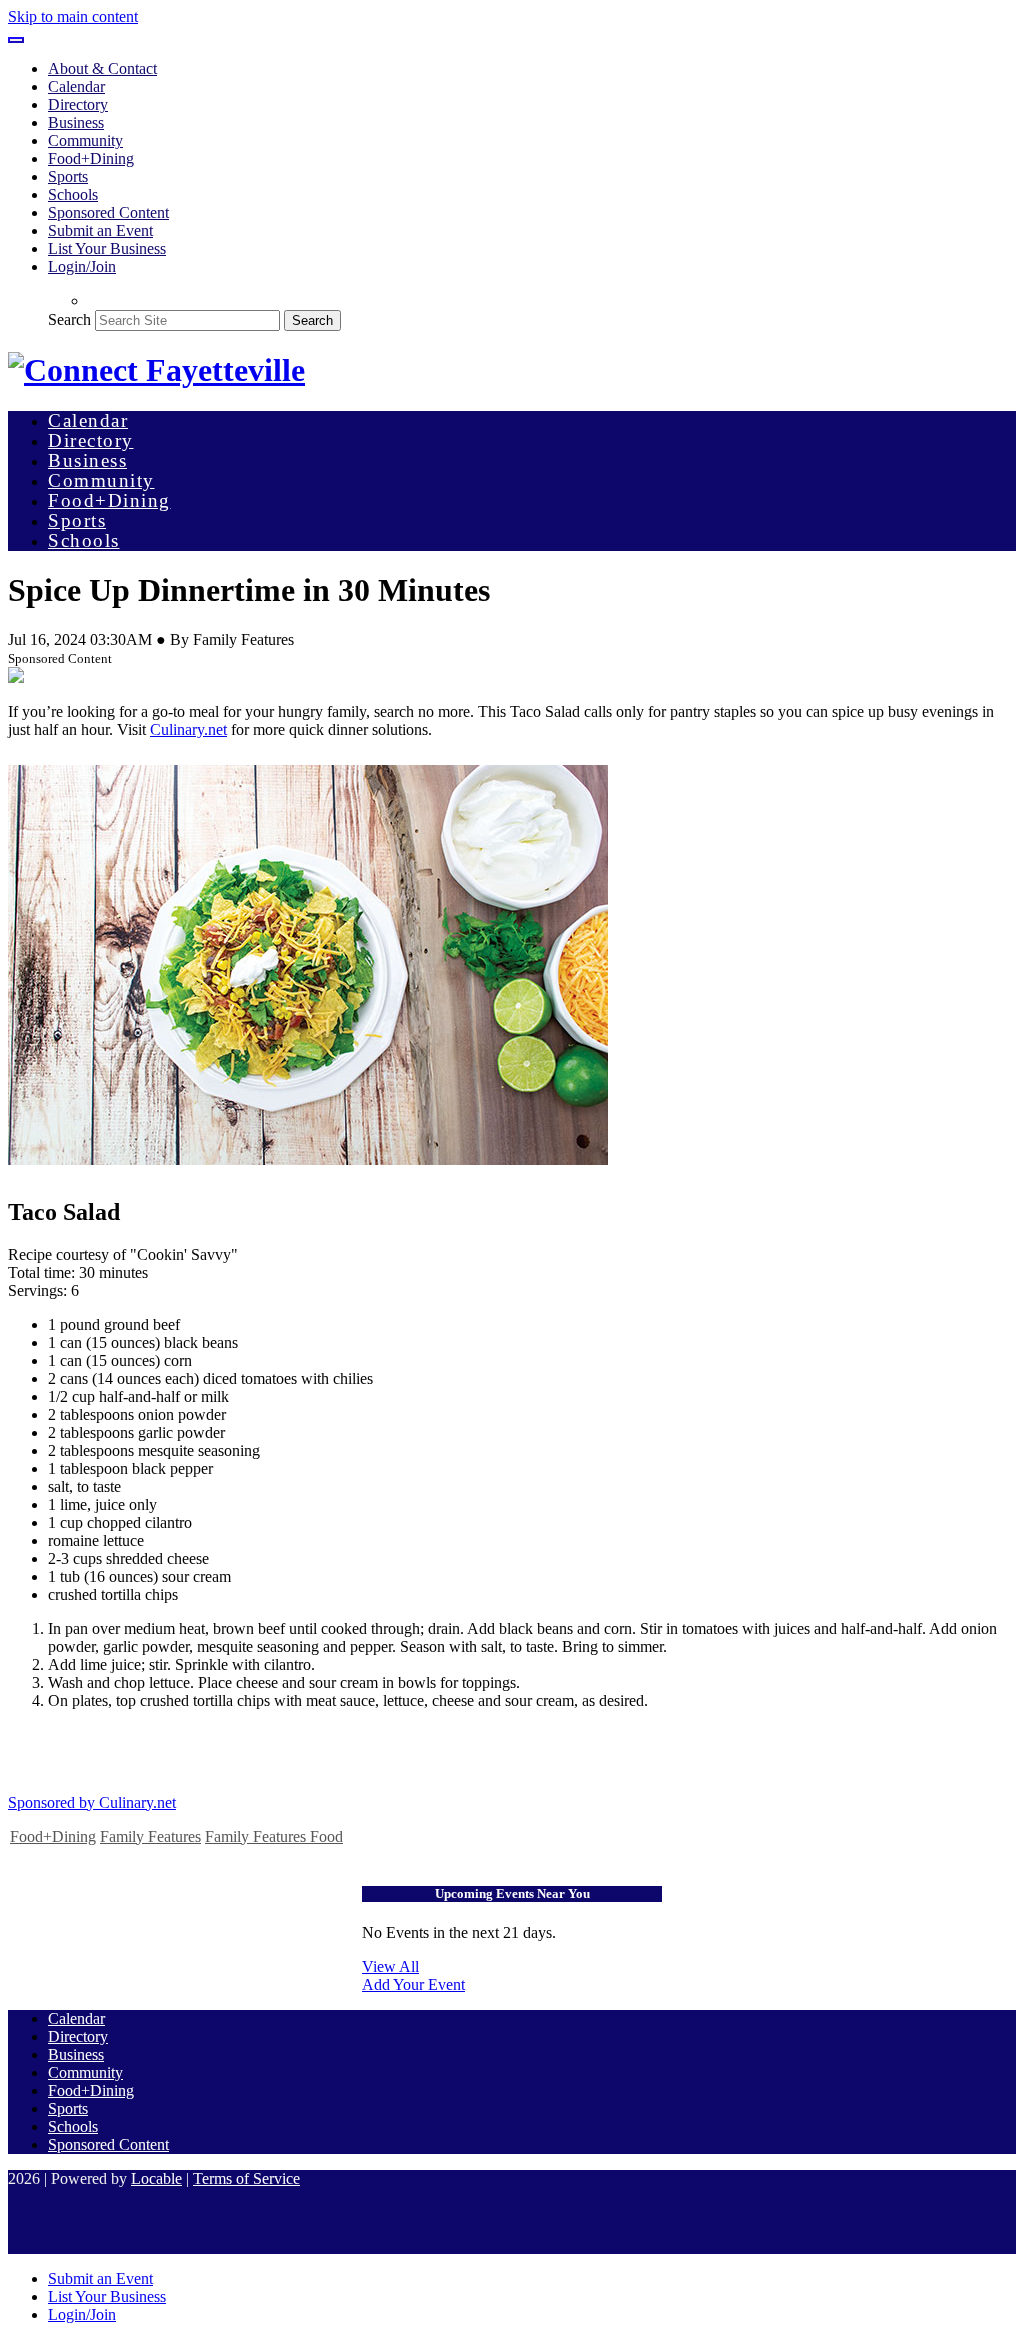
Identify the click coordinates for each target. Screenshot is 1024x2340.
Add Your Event (413, 1984)
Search (69, 319)
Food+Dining (91, 158)
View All (390, 1966)
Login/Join (82, 266)
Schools (73, 194)
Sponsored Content (108, 212)
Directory (78, 104)
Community (85, 140)
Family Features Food (274, 1836)
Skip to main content (73, 16)
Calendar (76, 86)
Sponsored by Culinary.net (92, 1802)
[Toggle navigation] (16, 40)
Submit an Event (100, 230)
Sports (68, 176)
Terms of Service (246, 2178)
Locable (156, 2178)
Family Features (150, 1836)
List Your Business (107, 248)
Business (76, 122)
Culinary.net (188, 729)
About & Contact (102, 68)
